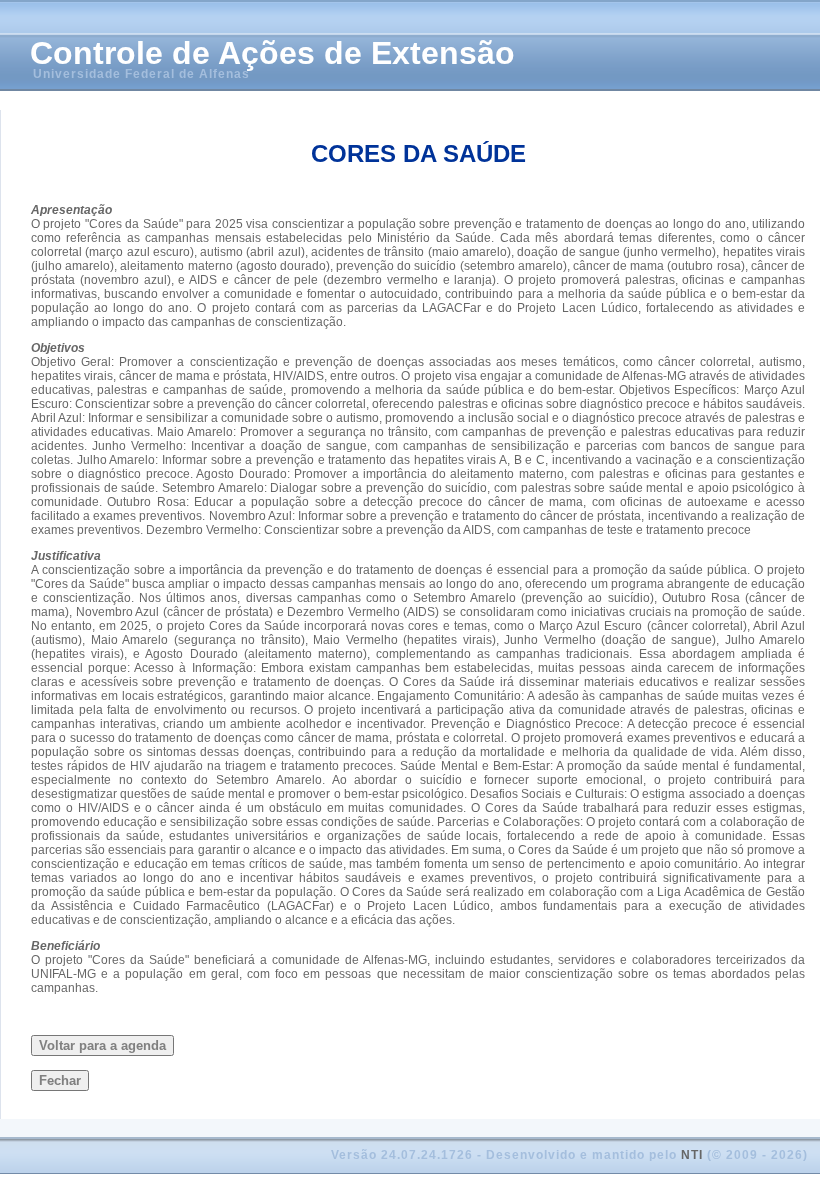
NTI (692, 1155)
